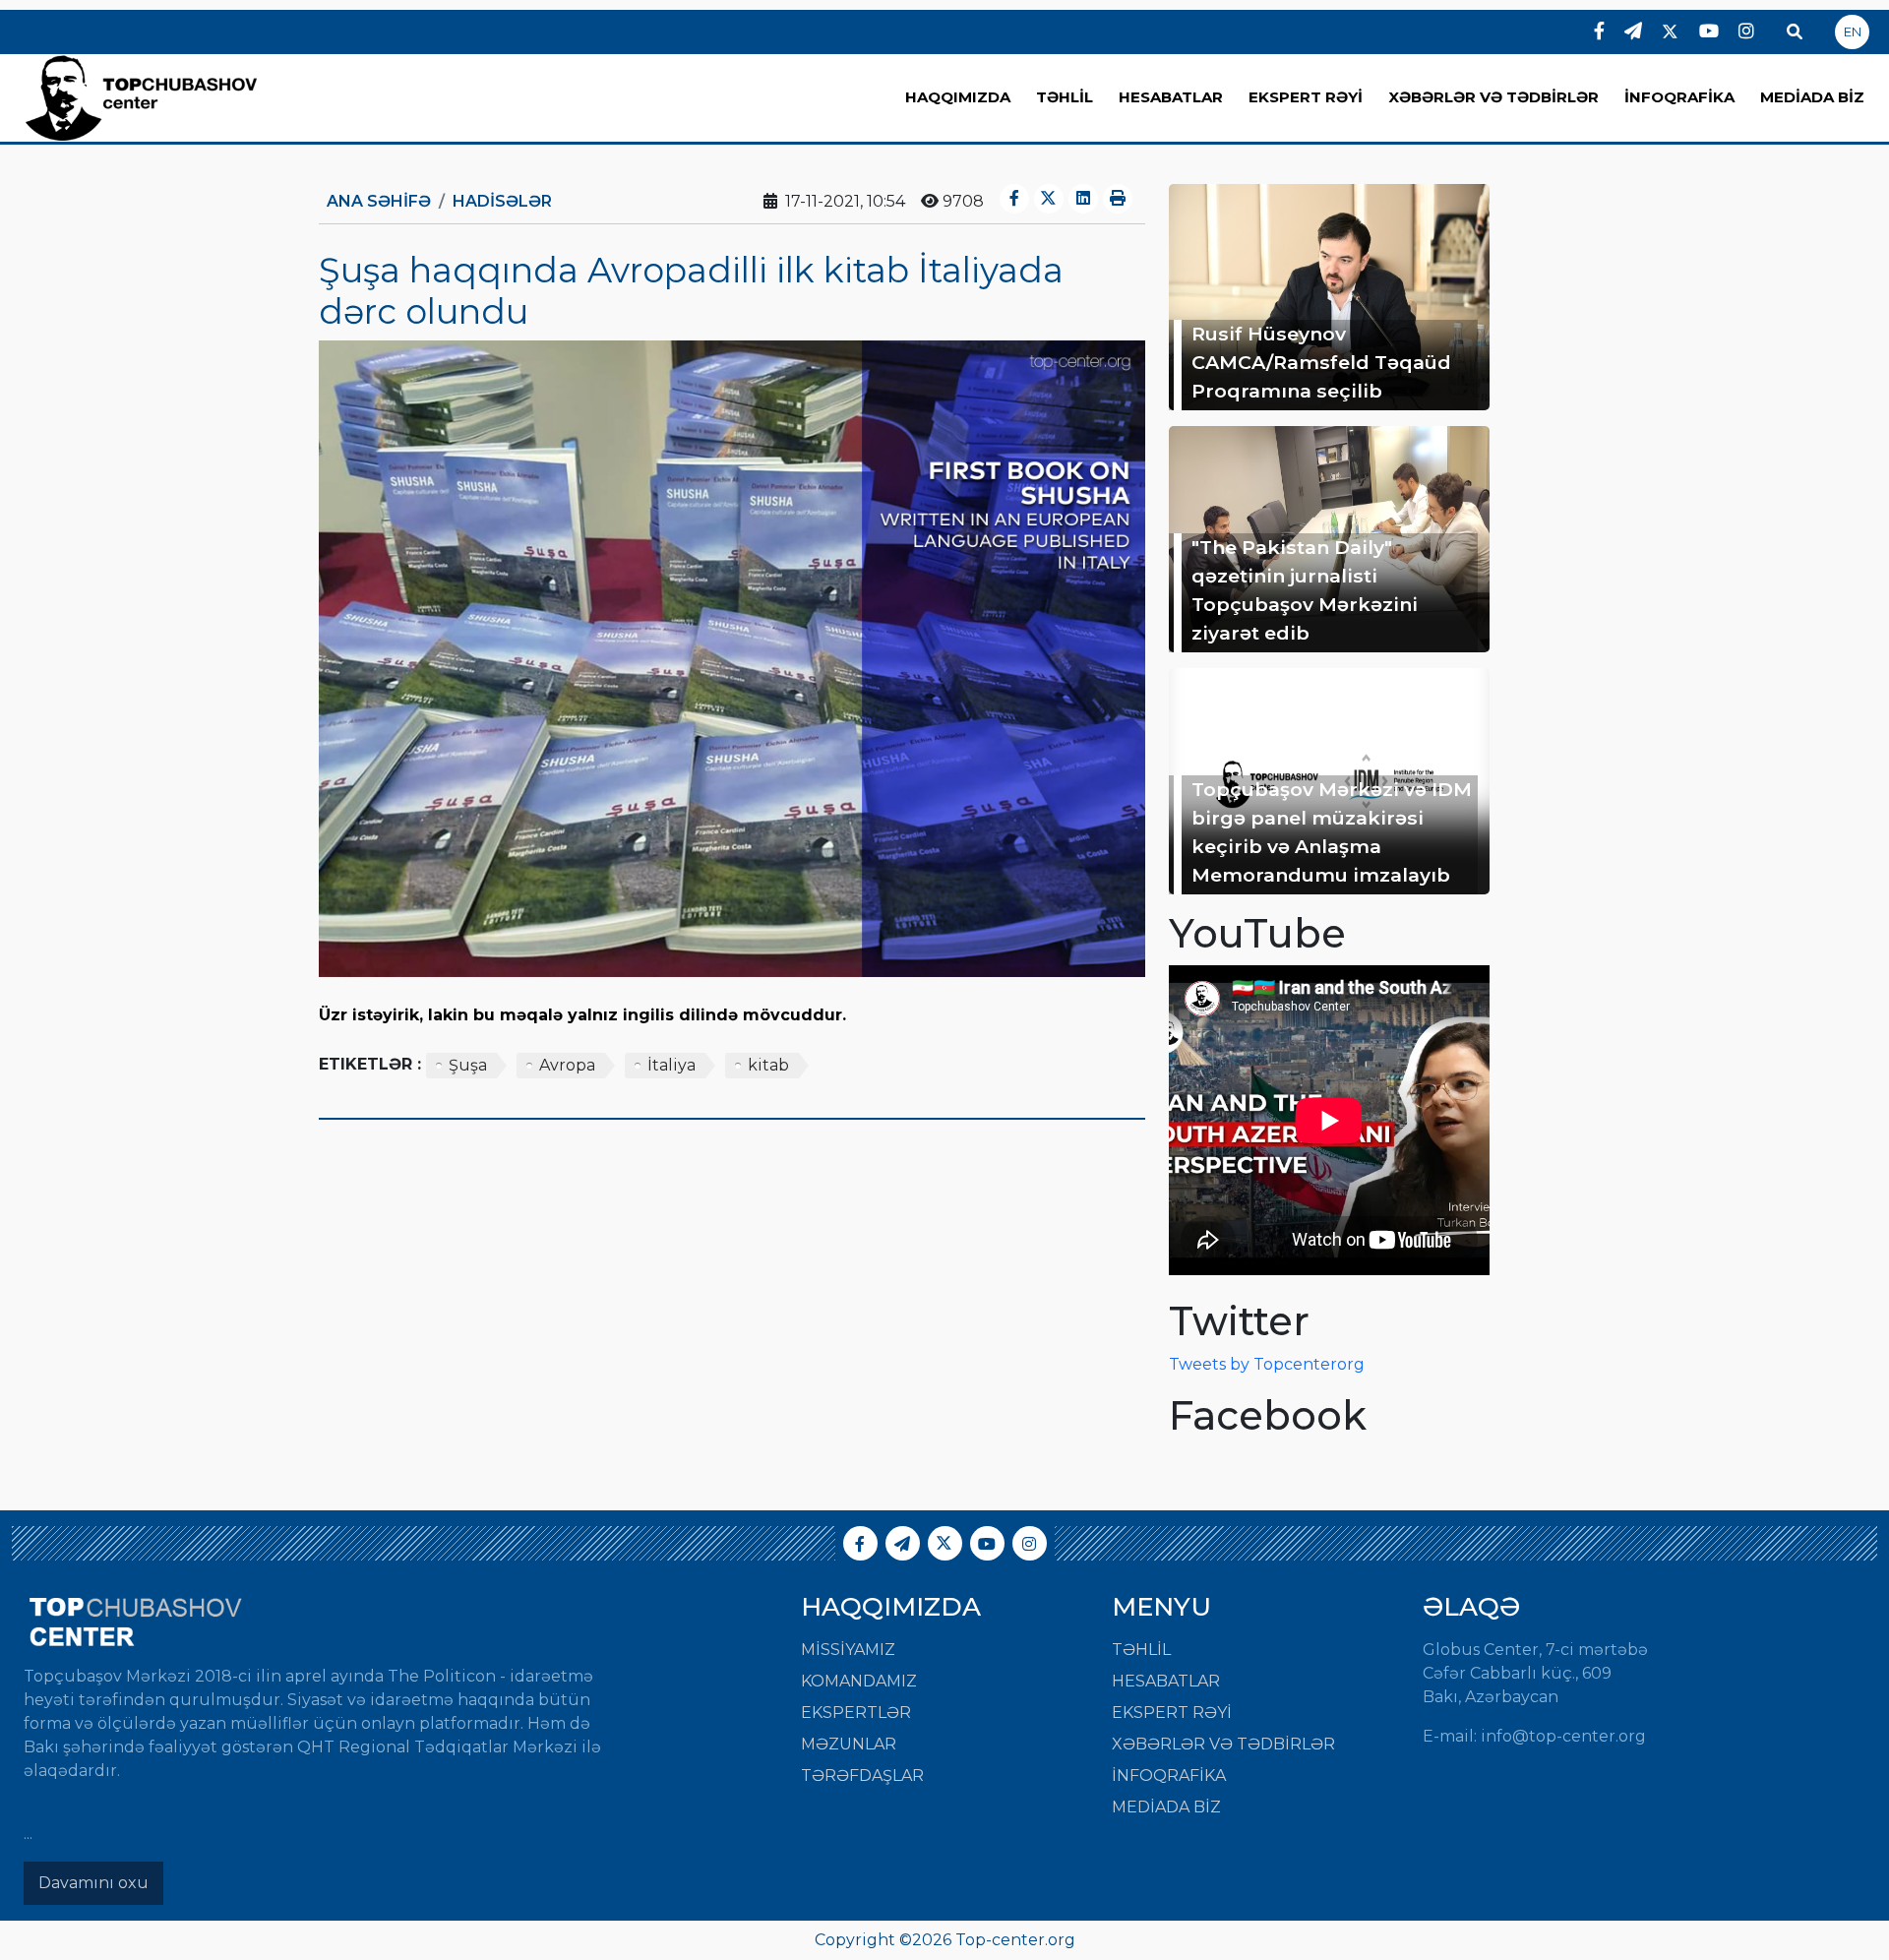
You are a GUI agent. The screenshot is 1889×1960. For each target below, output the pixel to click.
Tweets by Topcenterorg (1267, 1364)
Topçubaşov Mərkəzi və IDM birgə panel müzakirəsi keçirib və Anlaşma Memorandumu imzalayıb (1332, 831)
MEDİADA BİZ (1812, 97)
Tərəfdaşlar (862, 1776)
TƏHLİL (1065, 97)
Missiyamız (848, 1650)
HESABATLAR (1171, 97)
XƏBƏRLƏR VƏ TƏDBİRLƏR (1493, 97)
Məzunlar (849, 1744)
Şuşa (468, 1065)
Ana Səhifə (379, 201)
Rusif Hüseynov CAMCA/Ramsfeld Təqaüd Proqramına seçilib (1321, 362)
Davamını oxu (93, 1883)
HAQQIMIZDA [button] (958, 97)
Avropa (567, 1065)
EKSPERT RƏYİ (1306, 97)
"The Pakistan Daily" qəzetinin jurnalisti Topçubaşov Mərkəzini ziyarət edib (1305, 589)
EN (1853, 31)
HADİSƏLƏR (502, 201)
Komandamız (859, 1681)
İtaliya (671, 1065)
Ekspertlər (856, 1713)
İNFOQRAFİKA (1679, 97)
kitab (768, 1065)
